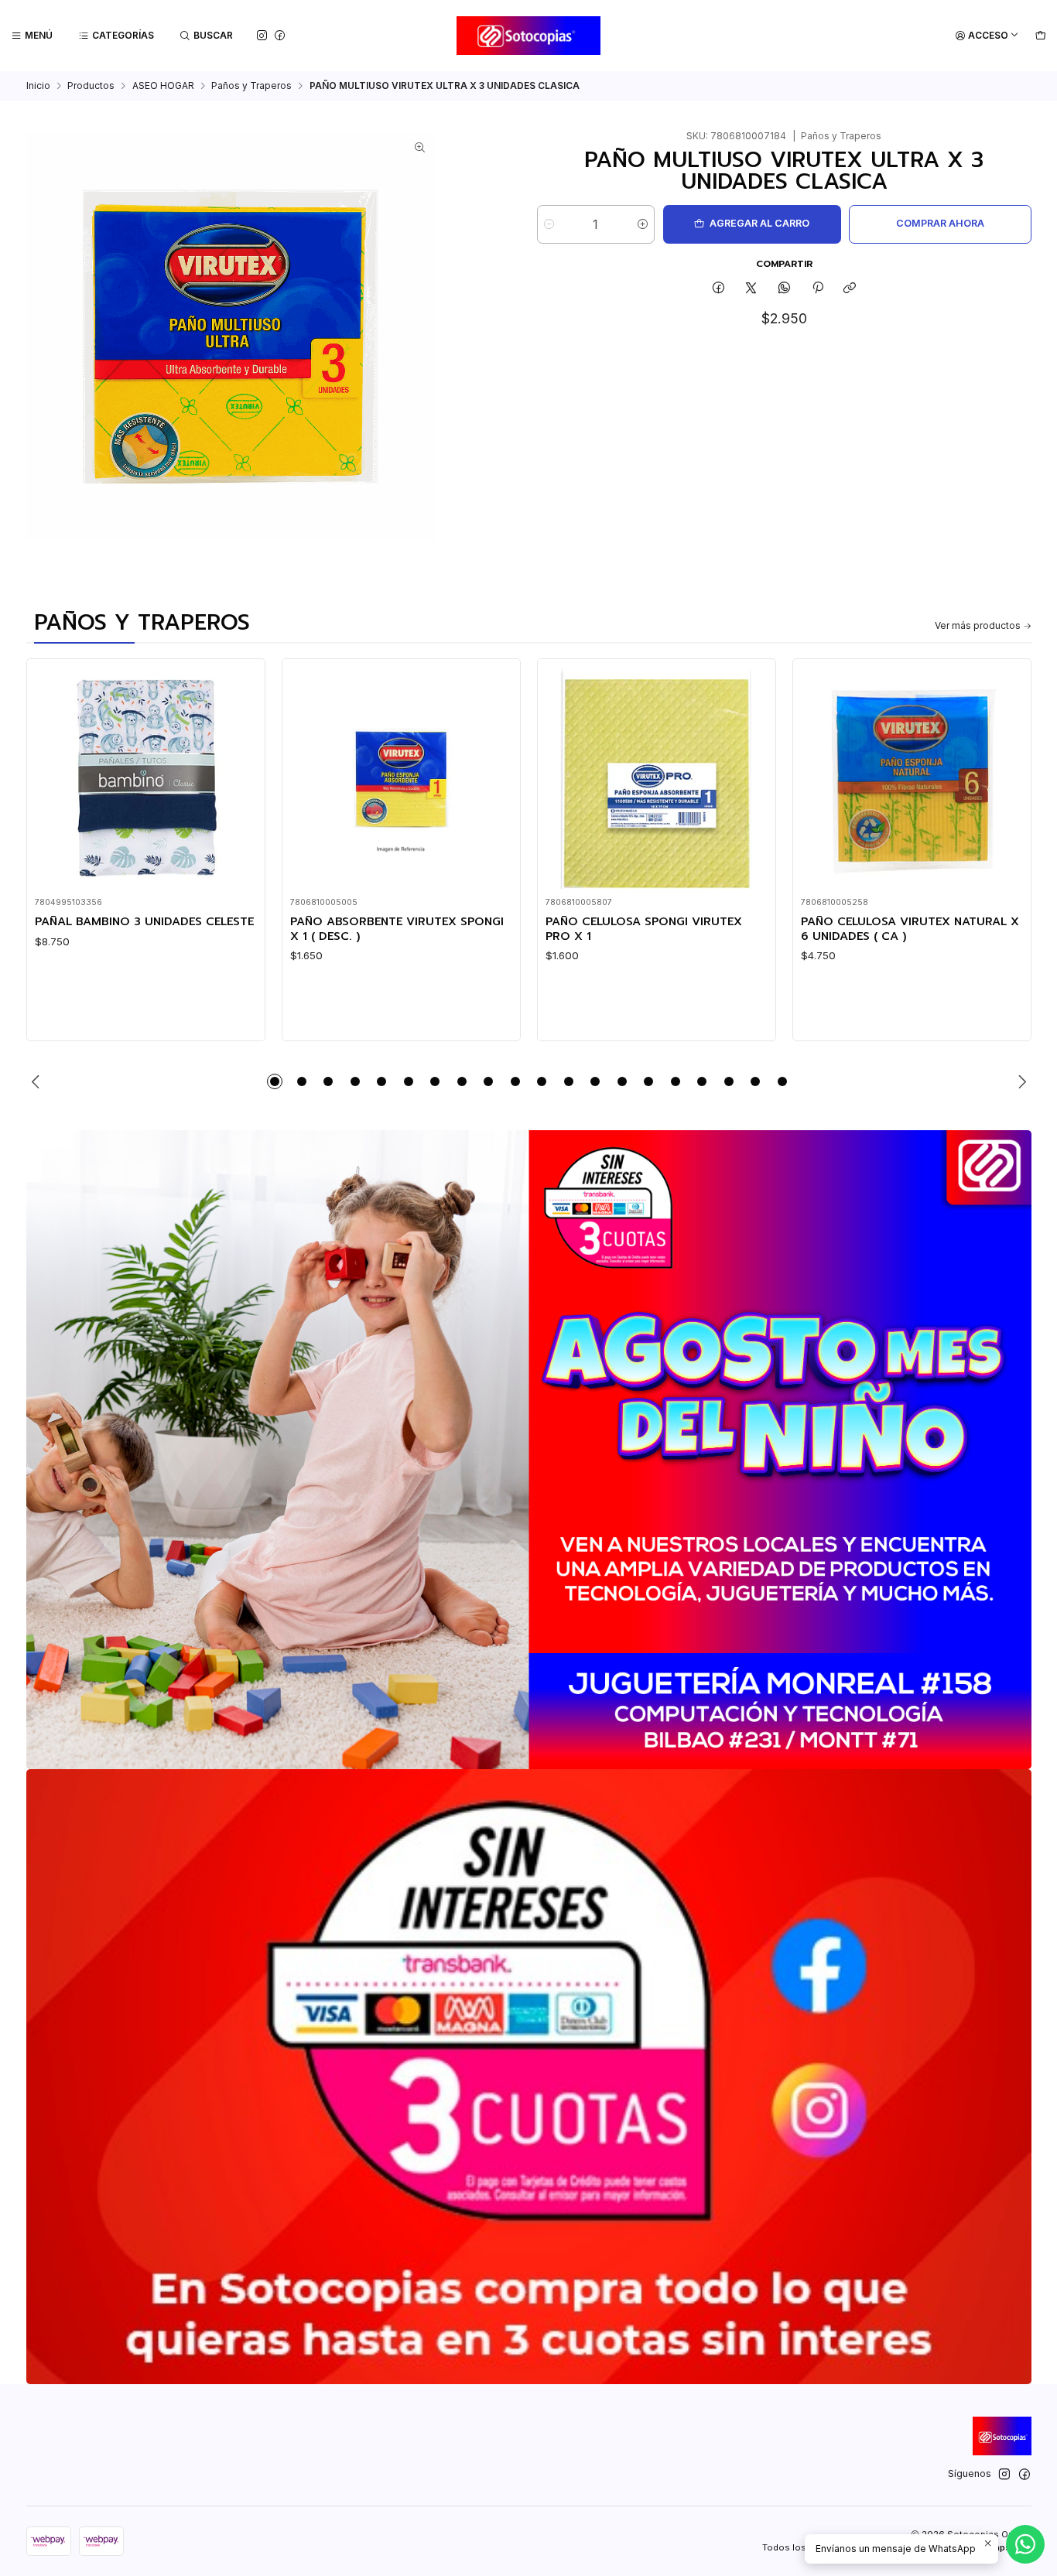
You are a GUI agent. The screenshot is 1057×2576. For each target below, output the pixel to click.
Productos (91, 86)
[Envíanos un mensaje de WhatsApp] (1025, 2544)
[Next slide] (1020, 1081)
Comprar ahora (940, 223)
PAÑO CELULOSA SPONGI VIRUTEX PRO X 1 (644, 929)
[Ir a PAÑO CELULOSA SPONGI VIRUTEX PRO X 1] (656, 778)
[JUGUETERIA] (529, 1450)
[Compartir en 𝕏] (751, 289)
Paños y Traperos (251, 86)
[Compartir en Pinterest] (817, 289)
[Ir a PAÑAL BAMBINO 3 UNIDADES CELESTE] (145, 778)
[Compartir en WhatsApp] (785, 289)
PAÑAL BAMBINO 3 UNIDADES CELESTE (144, 921)
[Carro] (1040, 36)
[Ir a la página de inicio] (529, 36)
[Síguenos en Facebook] (280, 35)
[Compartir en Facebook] (719, 289)
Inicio (38, 86)
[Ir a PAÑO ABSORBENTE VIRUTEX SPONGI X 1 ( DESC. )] (401, 778)
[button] (275, 1081)
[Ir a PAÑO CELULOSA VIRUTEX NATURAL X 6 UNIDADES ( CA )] (912, 778)
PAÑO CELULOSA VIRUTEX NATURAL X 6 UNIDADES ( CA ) (910, 929)
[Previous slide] (38, 1081)
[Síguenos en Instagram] (262, 35)
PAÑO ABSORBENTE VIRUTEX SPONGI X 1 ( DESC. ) (397, 929)
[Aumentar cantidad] (643, 224)
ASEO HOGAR (163, 86)
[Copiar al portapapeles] (850, 289)
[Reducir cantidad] (549, 224)
